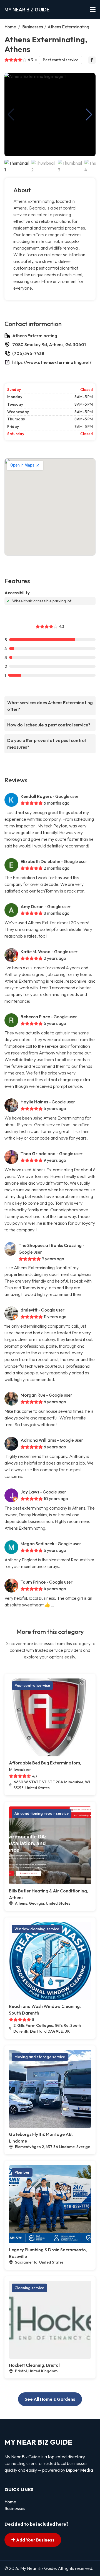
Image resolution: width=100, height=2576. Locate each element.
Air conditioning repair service (42, 1813)
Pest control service (61, 60)
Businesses (33, 27)
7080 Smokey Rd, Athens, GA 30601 (49, 344)
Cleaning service (29, 2288)
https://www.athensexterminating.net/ (52, 362)
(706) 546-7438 (28, 353)
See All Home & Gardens (50, 2399)
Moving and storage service (40, 2057)
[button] (89, 115)
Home (10, 27)
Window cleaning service (37, 1929)
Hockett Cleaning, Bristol (34, 2365)
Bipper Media (80, 2470)
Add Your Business (35, 2540)
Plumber (22, 2172)
